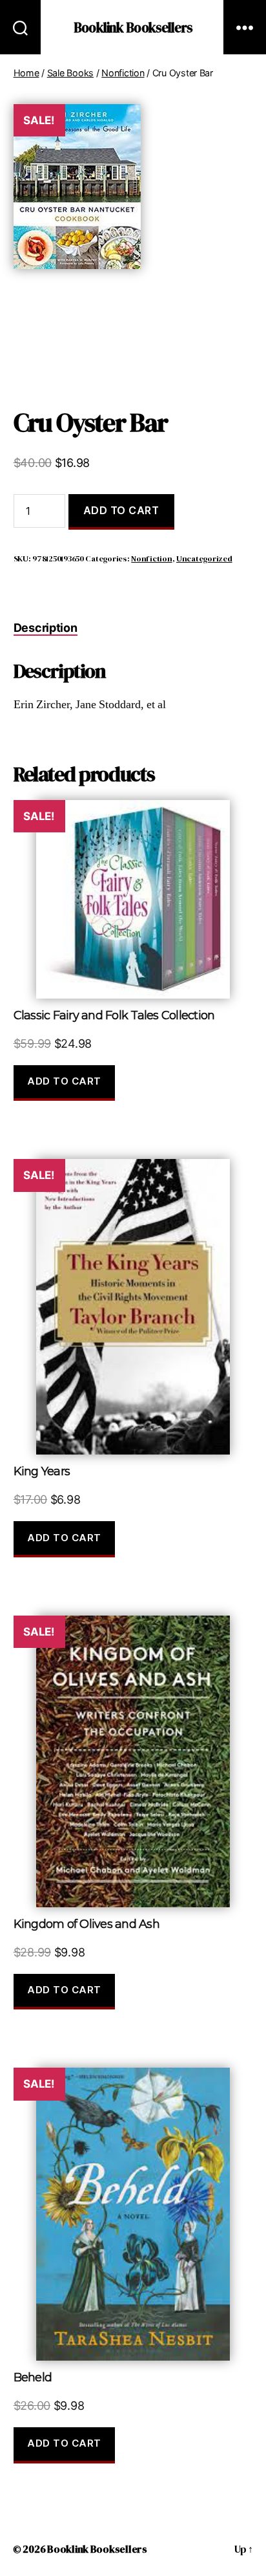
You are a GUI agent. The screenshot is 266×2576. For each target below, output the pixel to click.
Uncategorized (204, 558)
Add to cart (121, 510)
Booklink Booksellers (133, 27)
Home (26, 73)
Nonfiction (123, 73)
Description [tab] (46, 628)
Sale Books (70, 73)
